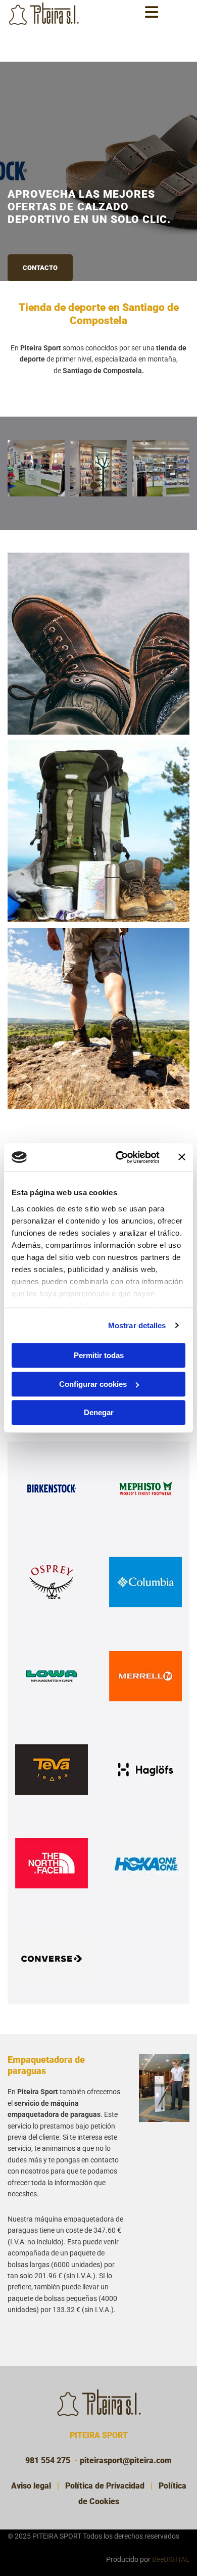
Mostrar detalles (137, 1325)
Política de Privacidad (105, 2486)
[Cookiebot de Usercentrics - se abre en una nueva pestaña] (119, 1157)
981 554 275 (48, 2460)
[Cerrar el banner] (182, 1157)
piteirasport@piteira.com (126, 2460)
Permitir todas (99, 1355)
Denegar (99, 1412)
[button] (40, 242)
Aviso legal (31, 2486)
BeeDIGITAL (171, 2559)
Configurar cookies (93, 1384)
